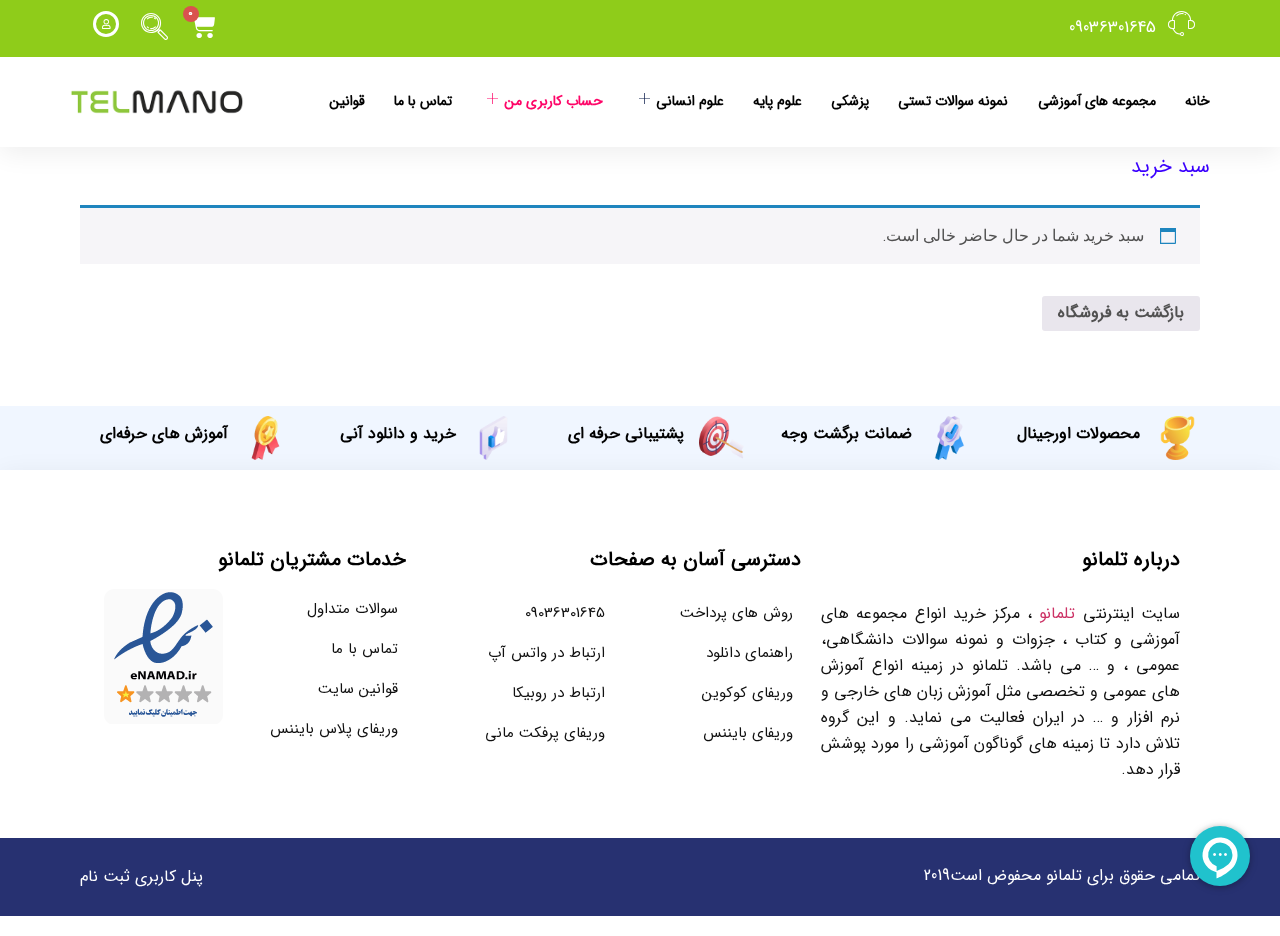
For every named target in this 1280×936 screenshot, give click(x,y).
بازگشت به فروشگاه (1121, 312)
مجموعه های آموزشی (1097, 101)
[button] (155, 28)
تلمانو (1057, 613)
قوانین (347, 101)
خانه (1197, 101)
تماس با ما (423, 101)
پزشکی (850, 101)
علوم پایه (777, 101)
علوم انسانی (690, 101)
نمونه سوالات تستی (953, 101)
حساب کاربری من (553, 101)
